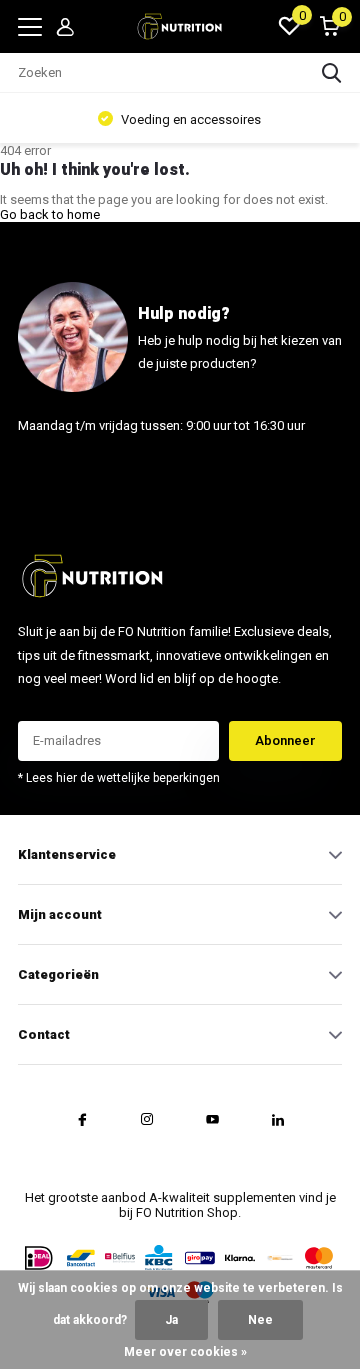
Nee (260, 1320)
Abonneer (285, 740)
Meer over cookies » (185, 1352)
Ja (171, 1320)
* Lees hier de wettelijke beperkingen (119, 778)
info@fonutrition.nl (75, 474)
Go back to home (50, 214)
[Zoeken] (332, 73)
